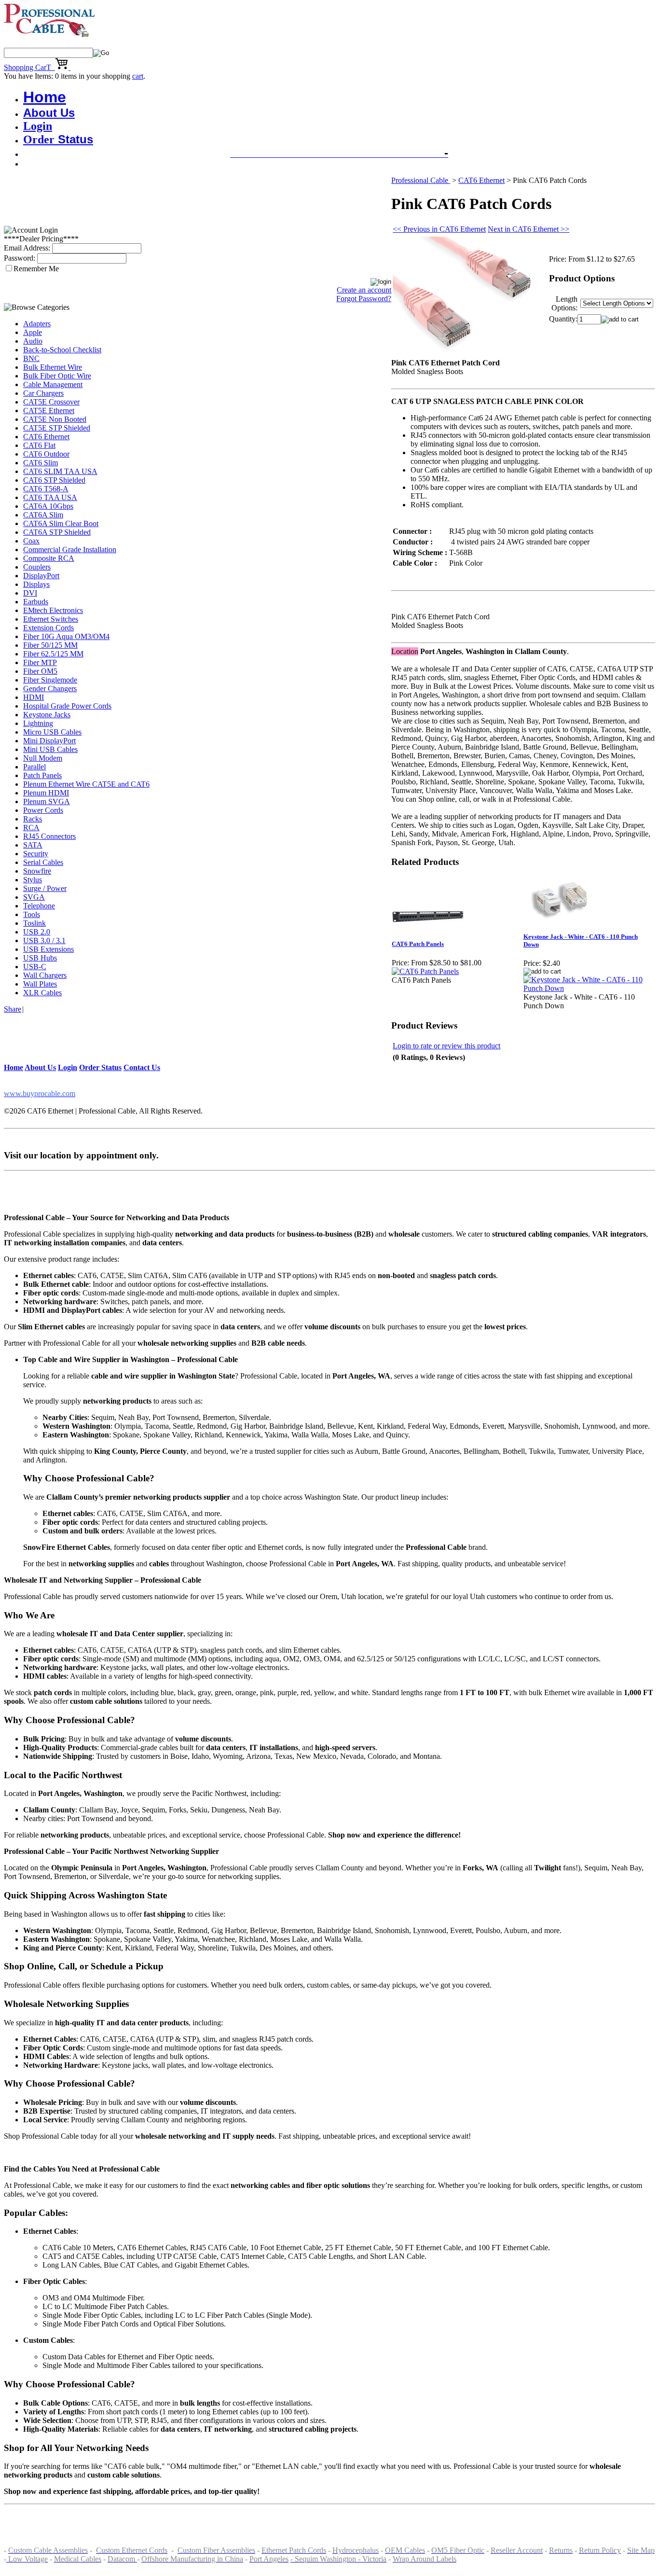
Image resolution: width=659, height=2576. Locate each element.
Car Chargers (43, 393)
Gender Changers (50, 689)
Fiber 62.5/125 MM (53, 654)
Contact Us (142, 1067)
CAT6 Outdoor (46, 454)
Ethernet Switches (51, 619)
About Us (49, 113)
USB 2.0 (37, 932)
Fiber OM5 (40, 671)
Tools (32, 914)
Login (38, 126)
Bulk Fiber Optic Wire (57, 376)
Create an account (364, 290)
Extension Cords (48, 628)
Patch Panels (42, 775)
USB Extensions (48, 949)
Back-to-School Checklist (62, 350)
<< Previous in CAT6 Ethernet (439, 229)
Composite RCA (49, 558)
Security (36, 854)
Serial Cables (43, 862)
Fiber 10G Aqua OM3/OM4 (66, 636)
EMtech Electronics (53, 610)
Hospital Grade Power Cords (67, 706)
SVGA (34, 897)
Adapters (37, 324)
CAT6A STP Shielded (57, 532)
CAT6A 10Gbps (48, 506)
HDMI (34, 697)
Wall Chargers (45, 975)
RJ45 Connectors (49, 836)
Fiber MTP (40, 662)
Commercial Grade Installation (70, 550)
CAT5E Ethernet (49, 411)
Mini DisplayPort (49, 741)
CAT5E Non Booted (55, 419)
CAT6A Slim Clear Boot (61, 523)
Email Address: (27, 248)
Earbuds (36, 602)
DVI (30, 593)
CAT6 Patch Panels (418, 944)
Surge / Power (45, 888)
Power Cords (43, 810)
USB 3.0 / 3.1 (44, 940)
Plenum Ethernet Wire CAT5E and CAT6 (86, 784)
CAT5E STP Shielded (57, 428)
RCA (31, 828)
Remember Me (36, 269)
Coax (31, 541)
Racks (33, 819)
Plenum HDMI (46, 793)
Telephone (39, 906)
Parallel (34, 767)
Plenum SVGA (47, 801)
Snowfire (37, 871)
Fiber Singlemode (50, 680)
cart (138, 76)
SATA (33, 845)
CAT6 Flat (39, 445)
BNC (31, 358)
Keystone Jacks (47, 715)
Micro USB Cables (52, 732)
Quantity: (563, 319)
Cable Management (53, 384)
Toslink (34, 923)
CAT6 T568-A (46, 489)
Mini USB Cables (50, 749)
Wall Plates (40, 984)
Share (13, 1009)
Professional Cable (421, 180)
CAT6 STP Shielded (54, 480)
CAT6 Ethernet (46, 437)
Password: (20, 258)
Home (45, 97)
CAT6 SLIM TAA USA (60, 471)
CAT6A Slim (43, 515)
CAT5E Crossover (51, 402)
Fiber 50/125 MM (50, 645)
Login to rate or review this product (446, 1046)
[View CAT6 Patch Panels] (425, 971)
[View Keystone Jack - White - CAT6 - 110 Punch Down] (589, 988)
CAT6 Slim (41, 463)
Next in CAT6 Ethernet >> (529, 229)
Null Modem (43, 758)
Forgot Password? (364, 299)
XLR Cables (42, 993)
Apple (33, 332)
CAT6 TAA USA (50, 497)
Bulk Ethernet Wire (53, 367)
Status (58, 139)
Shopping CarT (29, 67)
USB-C (35, 967)
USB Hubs (40, 958)
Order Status (100, 1067)
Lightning (38, 723)
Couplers (37, 567)
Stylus (33, 880)
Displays (36, 584)
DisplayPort (41, 576)
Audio (33, 341)
